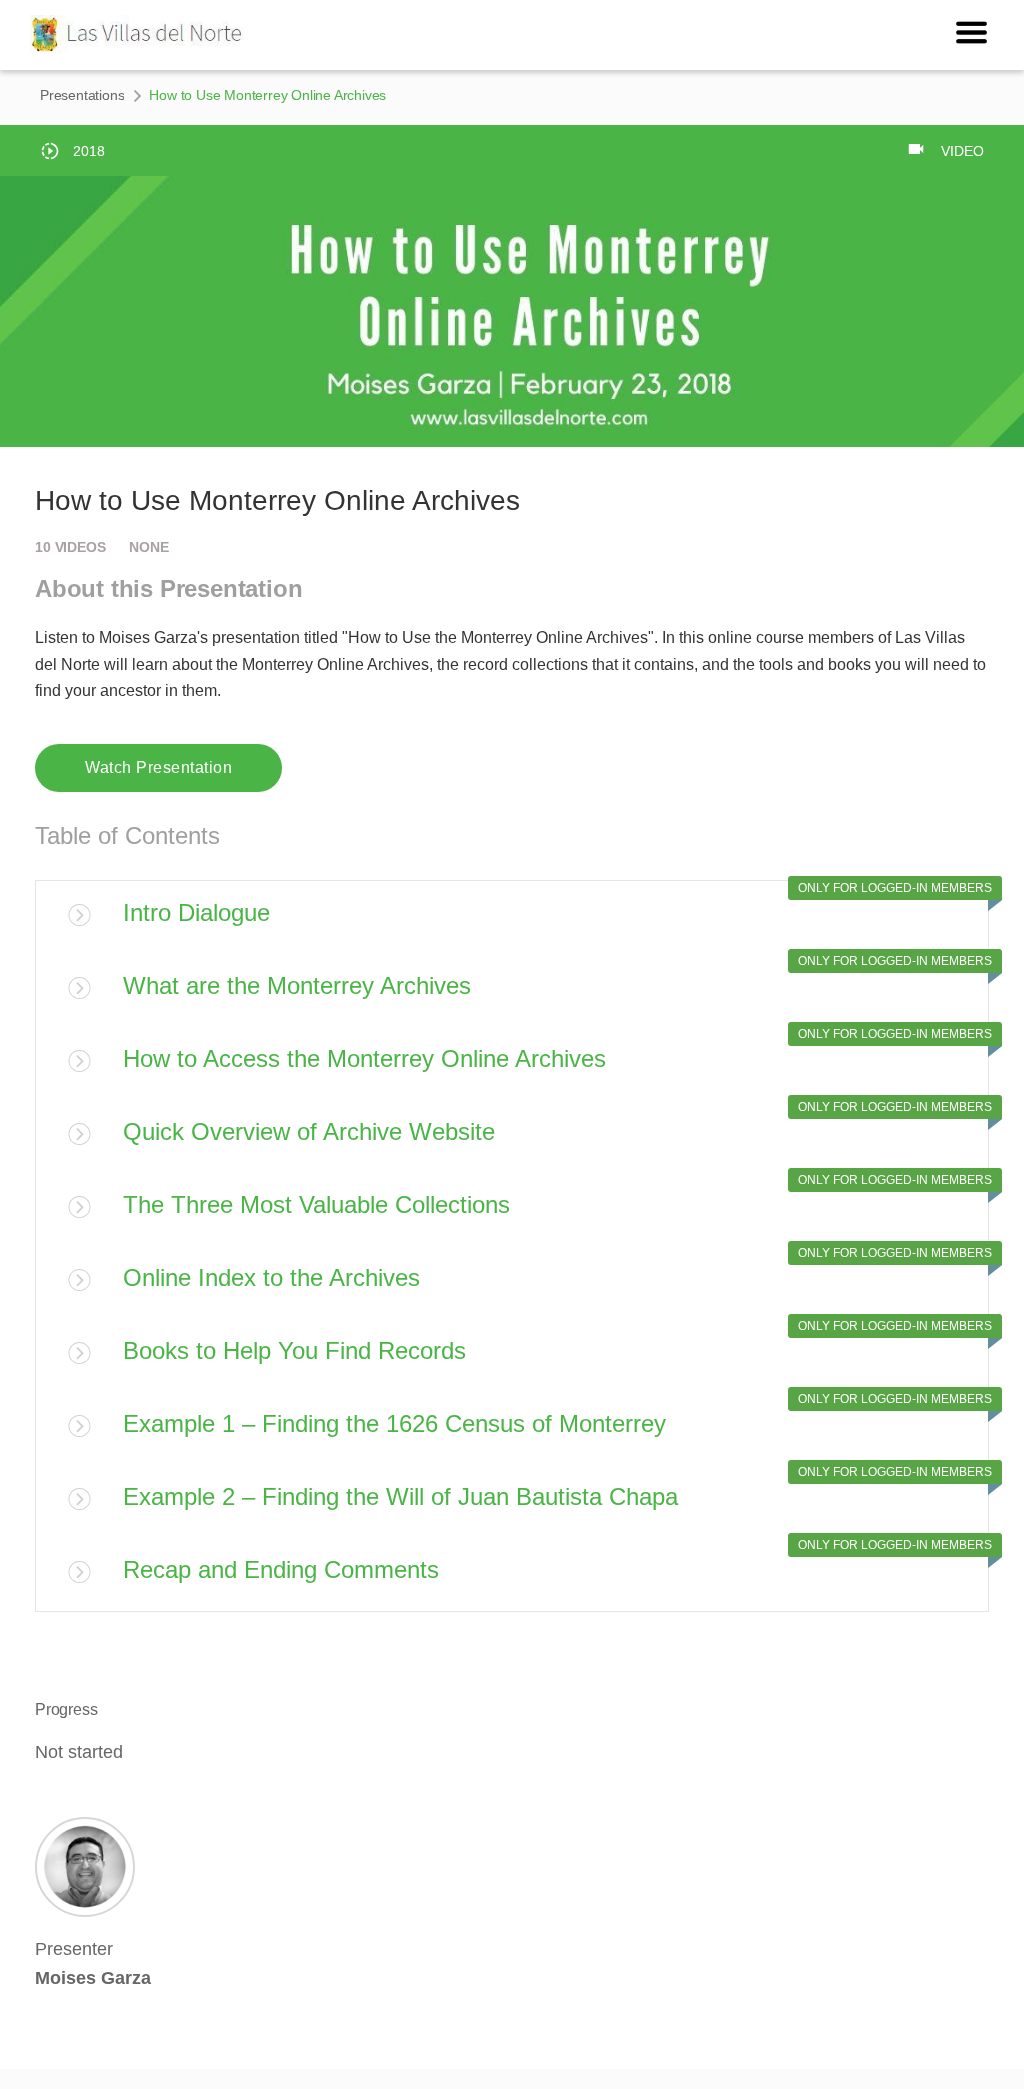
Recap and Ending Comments (281, 1569)
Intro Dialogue (196, 912)
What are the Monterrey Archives (297, 985)
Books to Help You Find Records (294, 1350)
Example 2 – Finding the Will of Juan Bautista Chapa (400, 1496)
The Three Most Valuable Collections (316, 1204)
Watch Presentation (158, 767)
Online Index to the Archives (271, 1277)
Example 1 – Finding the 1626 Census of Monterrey (394, 1423)
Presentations (82, 95)
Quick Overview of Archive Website (309, 1131)
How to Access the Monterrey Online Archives (364, 1058)
